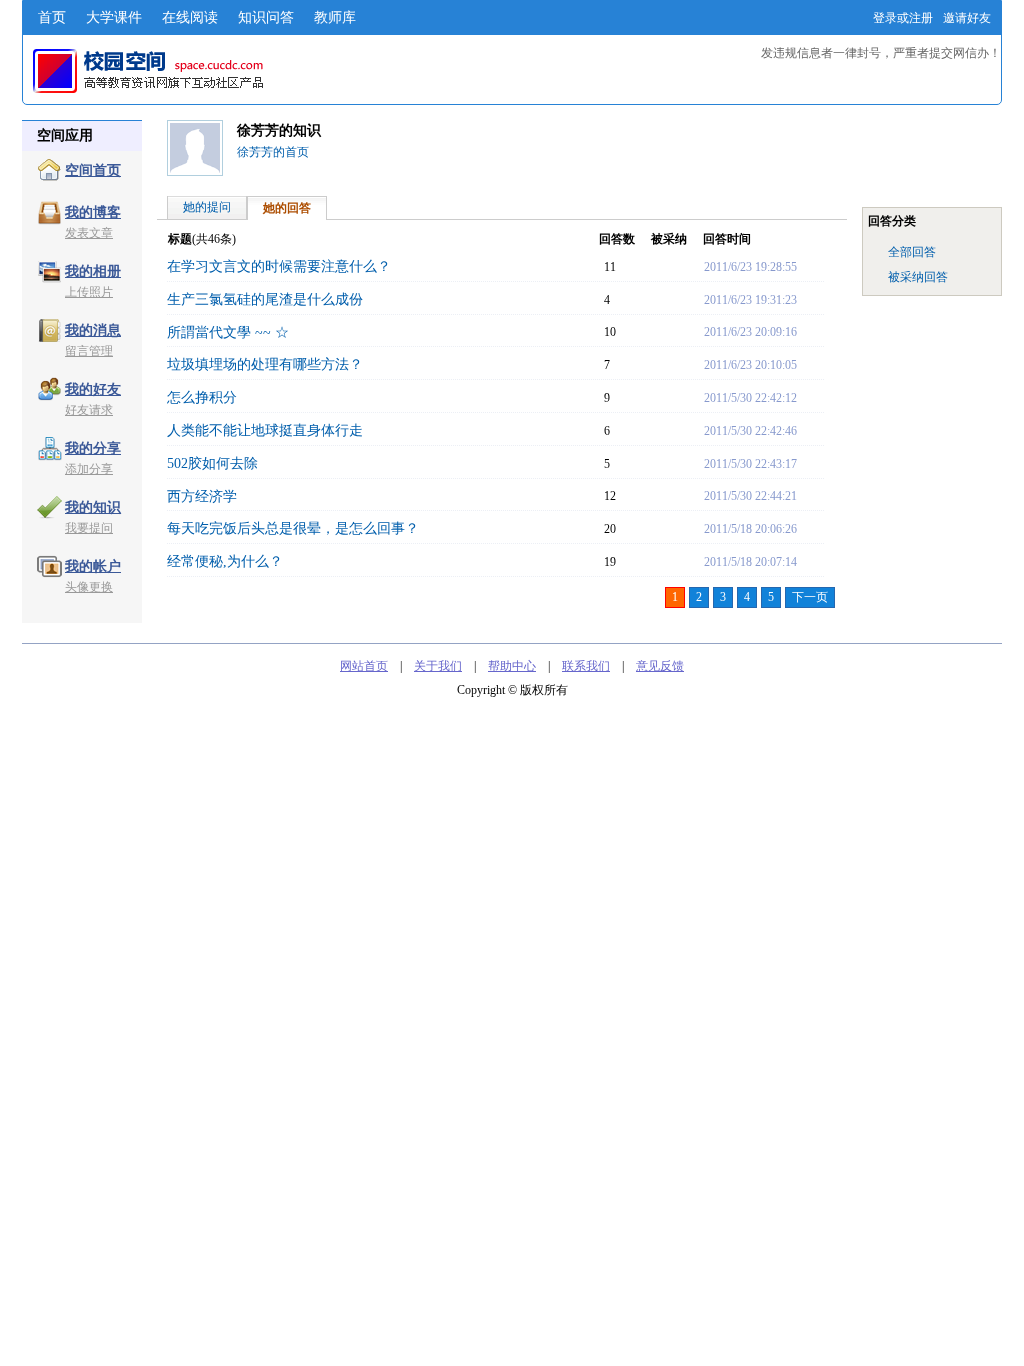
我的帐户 (93, 566)
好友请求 (89, 410)
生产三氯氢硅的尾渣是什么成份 (265, 299)
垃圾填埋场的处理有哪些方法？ (265, 364)
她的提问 (207, 207)
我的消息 (93, 330)
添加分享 (89, 469)
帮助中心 (512, 666)
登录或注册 (903, 18)
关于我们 (438, 666)
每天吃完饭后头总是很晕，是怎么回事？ (293, 528)
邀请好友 (967, 18)
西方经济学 (202, 496)
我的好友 (93, 389)
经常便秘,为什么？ (225, 561)
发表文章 (89, 233)
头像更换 (89, 587)
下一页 (810, 597)
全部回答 (912, 252)
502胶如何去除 (212, 463)
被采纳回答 (918, 277)
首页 (52, 17)
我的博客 (93, 212)
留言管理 (89, 351)
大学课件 (114, 17)
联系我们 (586, 666)
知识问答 (266, 17)
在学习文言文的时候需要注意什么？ (279, 266)
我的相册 (93, 271)
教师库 (335, 17)
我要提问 (89, 528)
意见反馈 (660, 666)
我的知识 (93, 507)
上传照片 (89, 292)
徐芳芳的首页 (273, 152)
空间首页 (93, 170)
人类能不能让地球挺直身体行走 (265, 430)
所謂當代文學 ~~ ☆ (228, 332)
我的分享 (93, 448)
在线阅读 (190, 17)
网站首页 (364, 666)
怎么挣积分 (202, 397)
